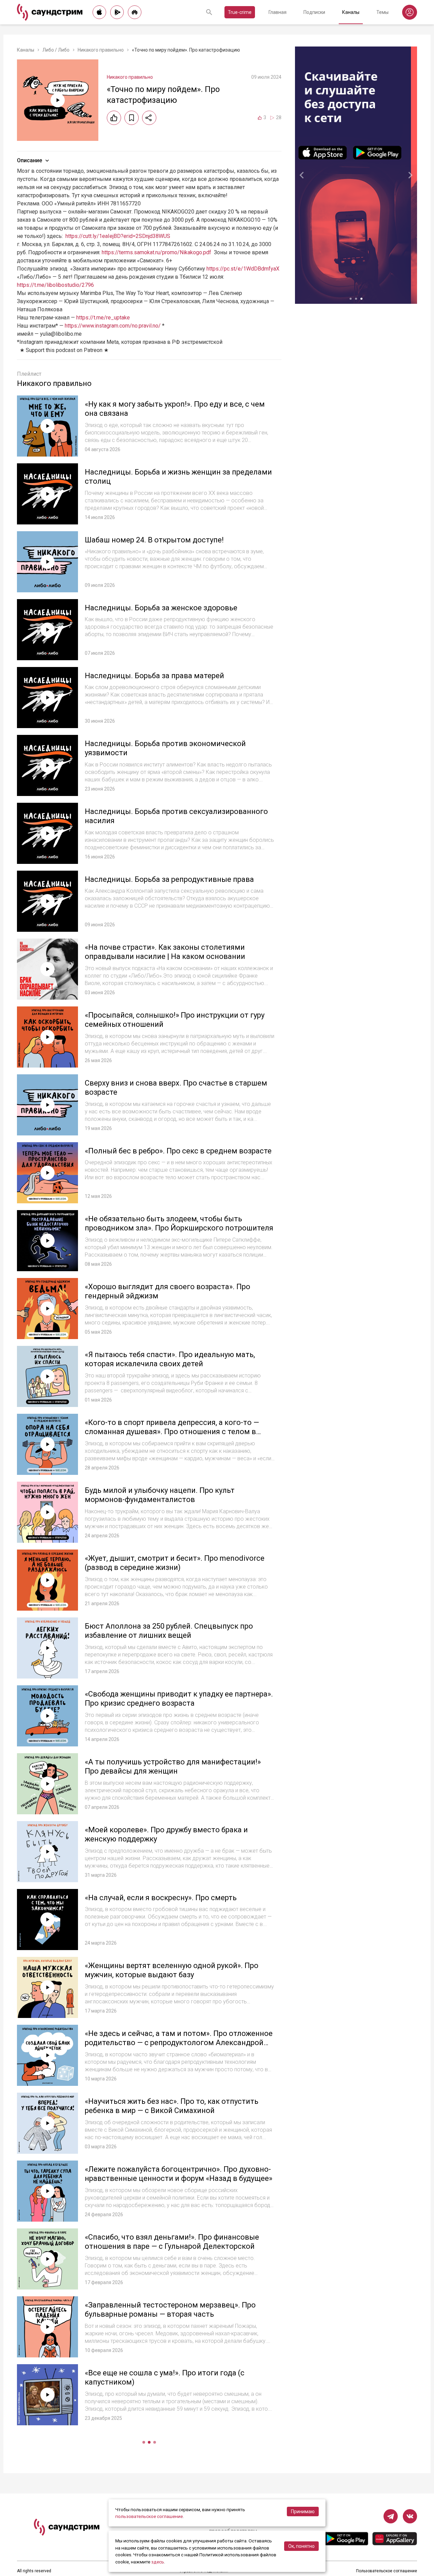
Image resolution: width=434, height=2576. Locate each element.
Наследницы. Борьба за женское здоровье (161, 608)
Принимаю (303, 2512)
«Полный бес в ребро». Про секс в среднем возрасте (178, 1151)
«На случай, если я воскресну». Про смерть (161, 1898)
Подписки (314, 12)
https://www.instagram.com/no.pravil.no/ (113, 326)
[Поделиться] (149, 118)
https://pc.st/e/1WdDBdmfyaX (243, 269)
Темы (382, 12)
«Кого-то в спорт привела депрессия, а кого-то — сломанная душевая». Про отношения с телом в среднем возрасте (172, 1432)
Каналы (351, 12)
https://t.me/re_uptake (103, 318)
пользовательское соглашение (149, 2516)
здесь (158, 2562)
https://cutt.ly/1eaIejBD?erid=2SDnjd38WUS (118, 236)
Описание (29, 160)
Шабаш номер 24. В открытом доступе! (154, 540)
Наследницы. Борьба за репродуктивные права (169, 879)
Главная (278, 12)
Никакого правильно (101, 50)
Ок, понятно (301, 2546)
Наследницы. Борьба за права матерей (154, 676)
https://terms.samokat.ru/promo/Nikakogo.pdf (156, 252)
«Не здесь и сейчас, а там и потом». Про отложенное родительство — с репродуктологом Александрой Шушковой (179, 2043)
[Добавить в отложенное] (132, 118)
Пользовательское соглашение (387, 2571)
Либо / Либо (56, 50)
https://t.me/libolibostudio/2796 (55, 285)
